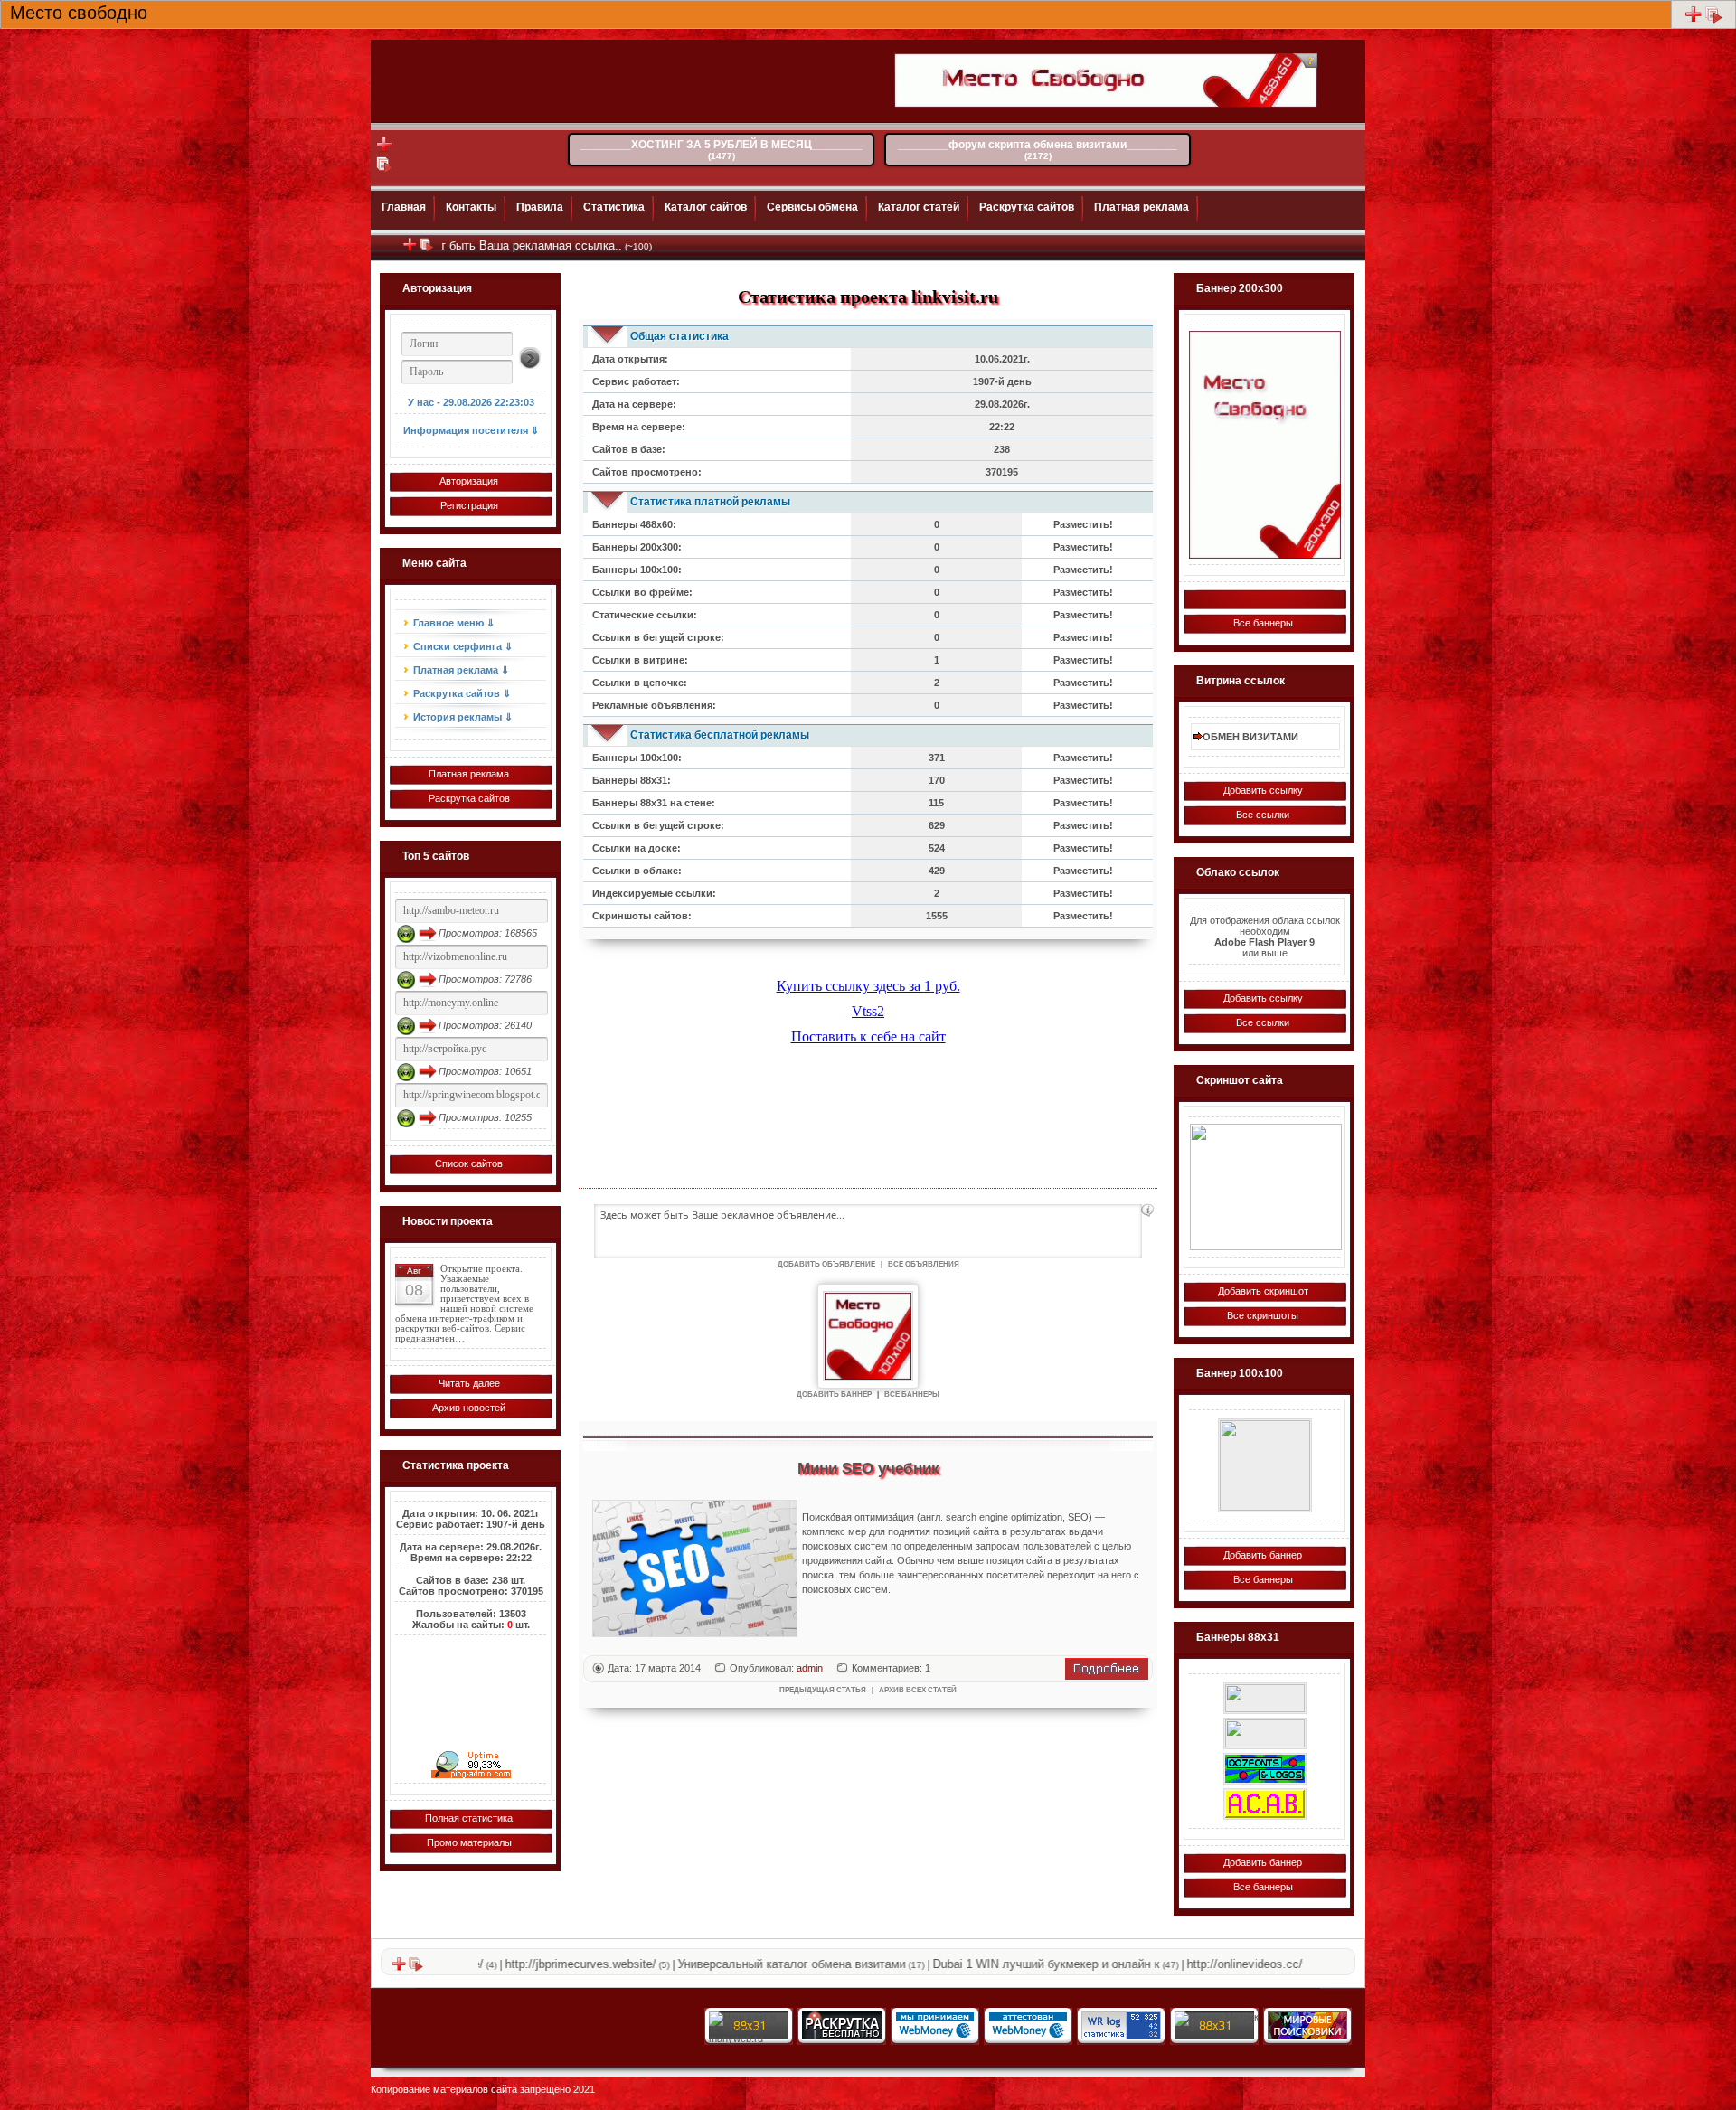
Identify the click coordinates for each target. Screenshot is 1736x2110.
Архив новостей (469, 1408)
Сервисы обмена (812, 207)
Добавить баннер (1263, 1555)
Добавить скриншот (1263, 1291)
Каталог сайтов (706, 207)
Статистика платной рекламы (710, 502)
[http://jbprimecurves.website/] (1266, 1187)
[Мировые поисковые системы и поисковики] (1307, 2036)
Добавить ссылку (1263, 790)
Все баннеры (1263, 623)
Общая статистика (679, 336)
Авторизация (469, 481)
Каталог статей (919, 207)
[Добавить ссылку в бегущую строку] (410, 249)
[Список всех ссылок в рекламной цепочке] (385, 170)
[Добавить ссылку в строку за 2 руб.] (1693, 20)
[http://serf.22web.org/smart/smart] (1265, 1733)
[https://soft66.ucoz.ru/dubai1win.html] (1265, 1804)
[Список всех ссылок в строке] (1714, 20)
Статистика (614, 207)
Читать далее (469, 1383)
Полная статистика (469, 1818)
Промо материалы (469, 1842)
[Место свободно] (1264, 445)
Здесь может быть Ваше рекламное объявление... (722, 1215)
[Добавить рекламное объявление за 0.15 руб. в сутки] (1147, 1210)
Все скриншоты (1263, 1315)
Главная (404, 207)
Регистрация (469, 505)
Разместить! (1083, 524)
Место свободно (79, 11)
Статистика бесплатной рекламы (720, 735)
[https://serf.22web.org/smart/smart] (1265, 1465)
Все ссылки (1263, 815)
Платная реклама (1142, 207)
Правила (540, 207)
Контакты (471, 207)
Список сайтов (469, 1163)
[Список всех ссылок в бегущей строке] (427, 249)
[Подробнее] (1107, 1676)
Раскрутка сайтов (1027, 207)
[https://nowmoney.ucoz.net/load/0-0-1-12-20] (1265, 1769)
